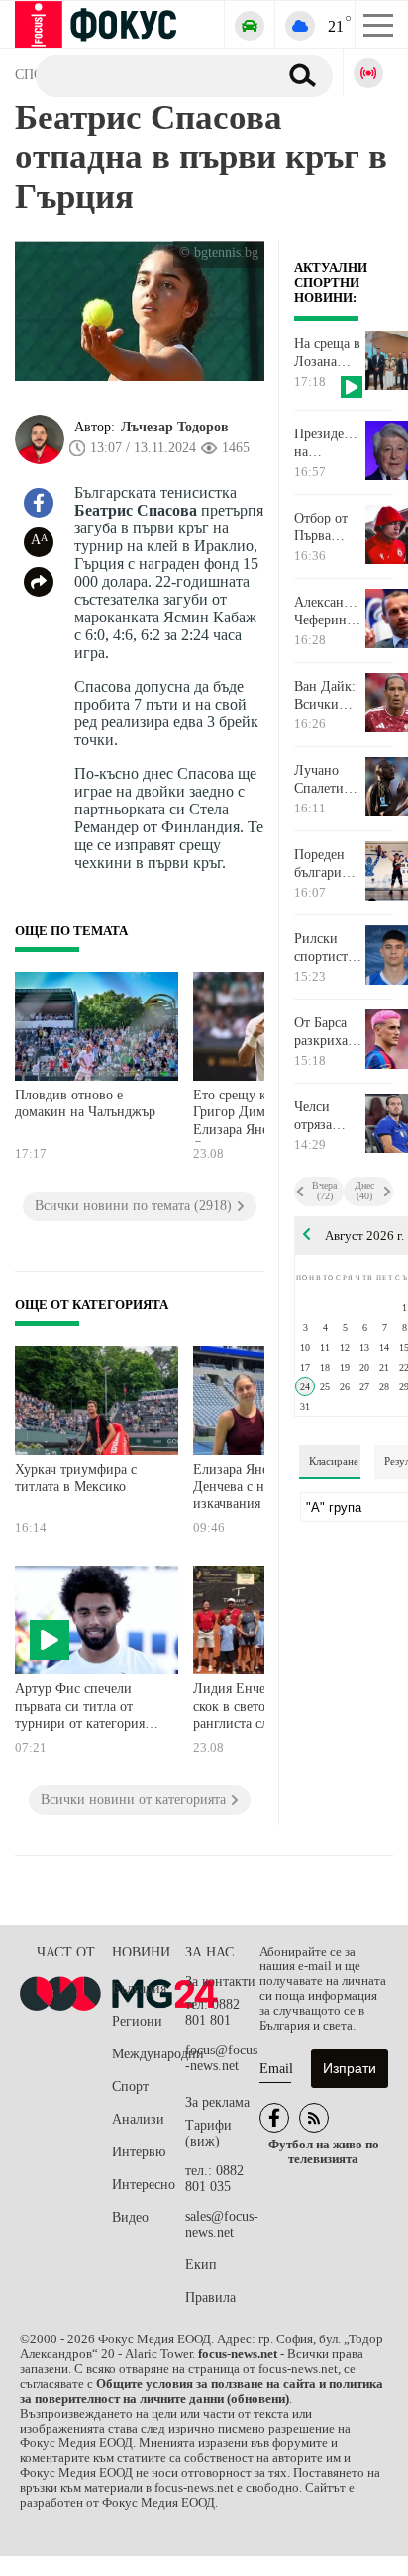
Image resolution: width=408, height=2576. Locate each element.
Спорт (130, 2087)
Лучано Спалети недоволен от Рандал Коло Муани (325, 780)
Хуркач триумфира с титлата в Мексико (76, 1478)
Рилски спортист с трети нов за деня (326, 948)
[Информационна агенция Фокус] (274, 2118)
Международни (149, 2054)
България (139, 1989)
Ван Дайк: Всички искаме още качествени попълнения (329, 696)
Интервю (139, 2152)
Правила (210, 2297)
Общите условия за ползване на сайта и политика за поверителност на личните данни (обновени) (202, 2391)
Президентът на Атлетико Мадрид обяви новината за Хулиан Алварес (329, 443)
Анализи (138, 2119)
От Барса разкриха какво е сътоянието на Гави (327, 1032)
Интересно (144, 2185)
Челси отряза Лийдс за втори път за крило (324, 1116)
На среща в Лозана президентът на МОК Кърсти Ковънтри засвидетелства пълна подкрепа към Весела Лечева (329, 353)
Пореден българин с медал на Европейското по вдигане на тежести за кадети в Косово (329, 864)
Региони (137, 2021)
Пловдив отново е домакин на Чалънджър (85, 1104)
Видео (130, 2217)
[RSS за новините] (314, 2118)
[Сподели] (39, 582)
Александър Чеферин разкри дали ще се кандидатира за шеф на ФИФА (329, 612)
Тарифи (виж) (208, 2133)
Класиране (334, 1461)
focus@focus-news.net (221, 2058)
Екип (201, 2265)
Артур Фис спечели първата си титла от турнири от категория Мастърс (80, 1709)
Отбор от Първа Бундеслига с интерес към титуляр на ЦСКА (328, 527)
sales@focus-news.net (222, 2224)
